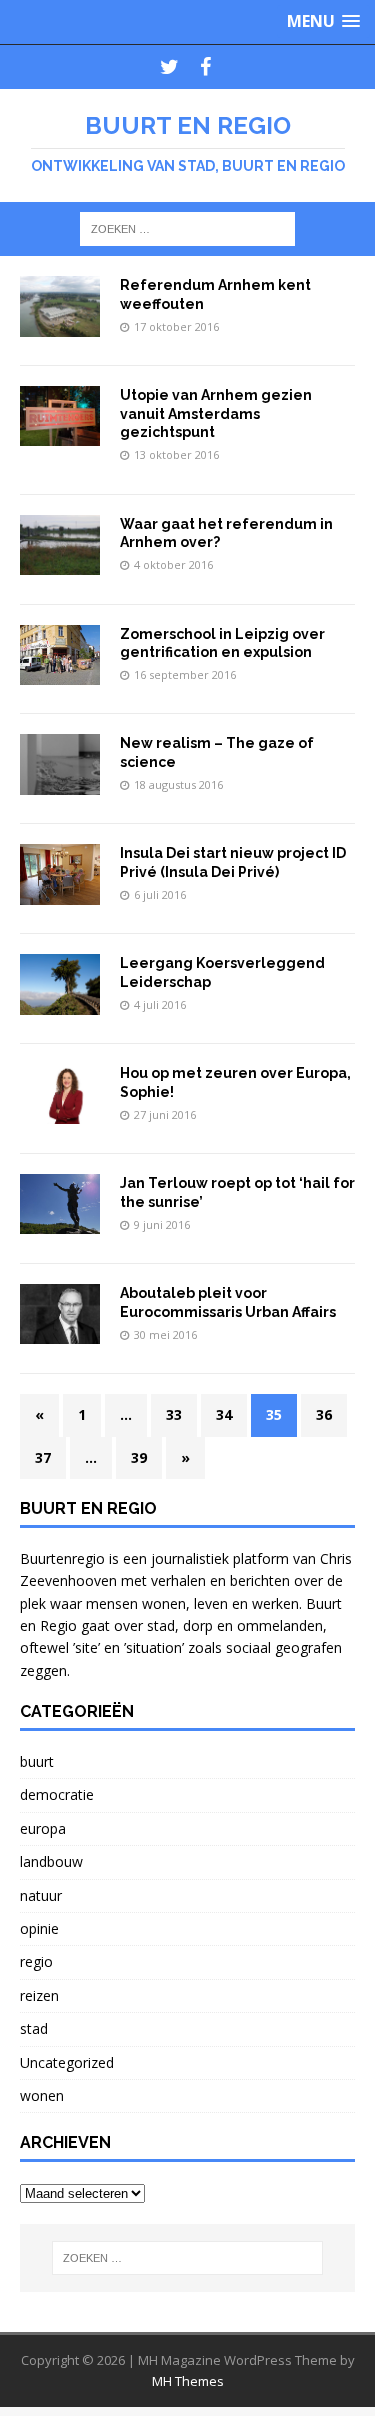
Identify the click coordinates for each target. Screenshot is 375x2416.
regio (36, 1961)
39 (139, 1457)
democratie (57, 1794)
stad (34, 2028)
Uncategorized (67, 2062)
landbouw (51, 1861)
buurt (37, 1761)
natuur (41, 1895)
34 (224, 1414)
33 (174, 1414)
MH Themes (188, 2381)
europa (43, 1828)
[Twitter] (170, 67)
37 (43, 1457)
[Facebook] (206, 67)
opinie (39, 1928)
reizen (39, 1995)
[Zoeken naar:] (187, 227)
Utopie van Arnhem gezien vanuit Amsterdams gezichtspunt (216, 413)
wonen (42, 2095)
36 (324, 1414)
